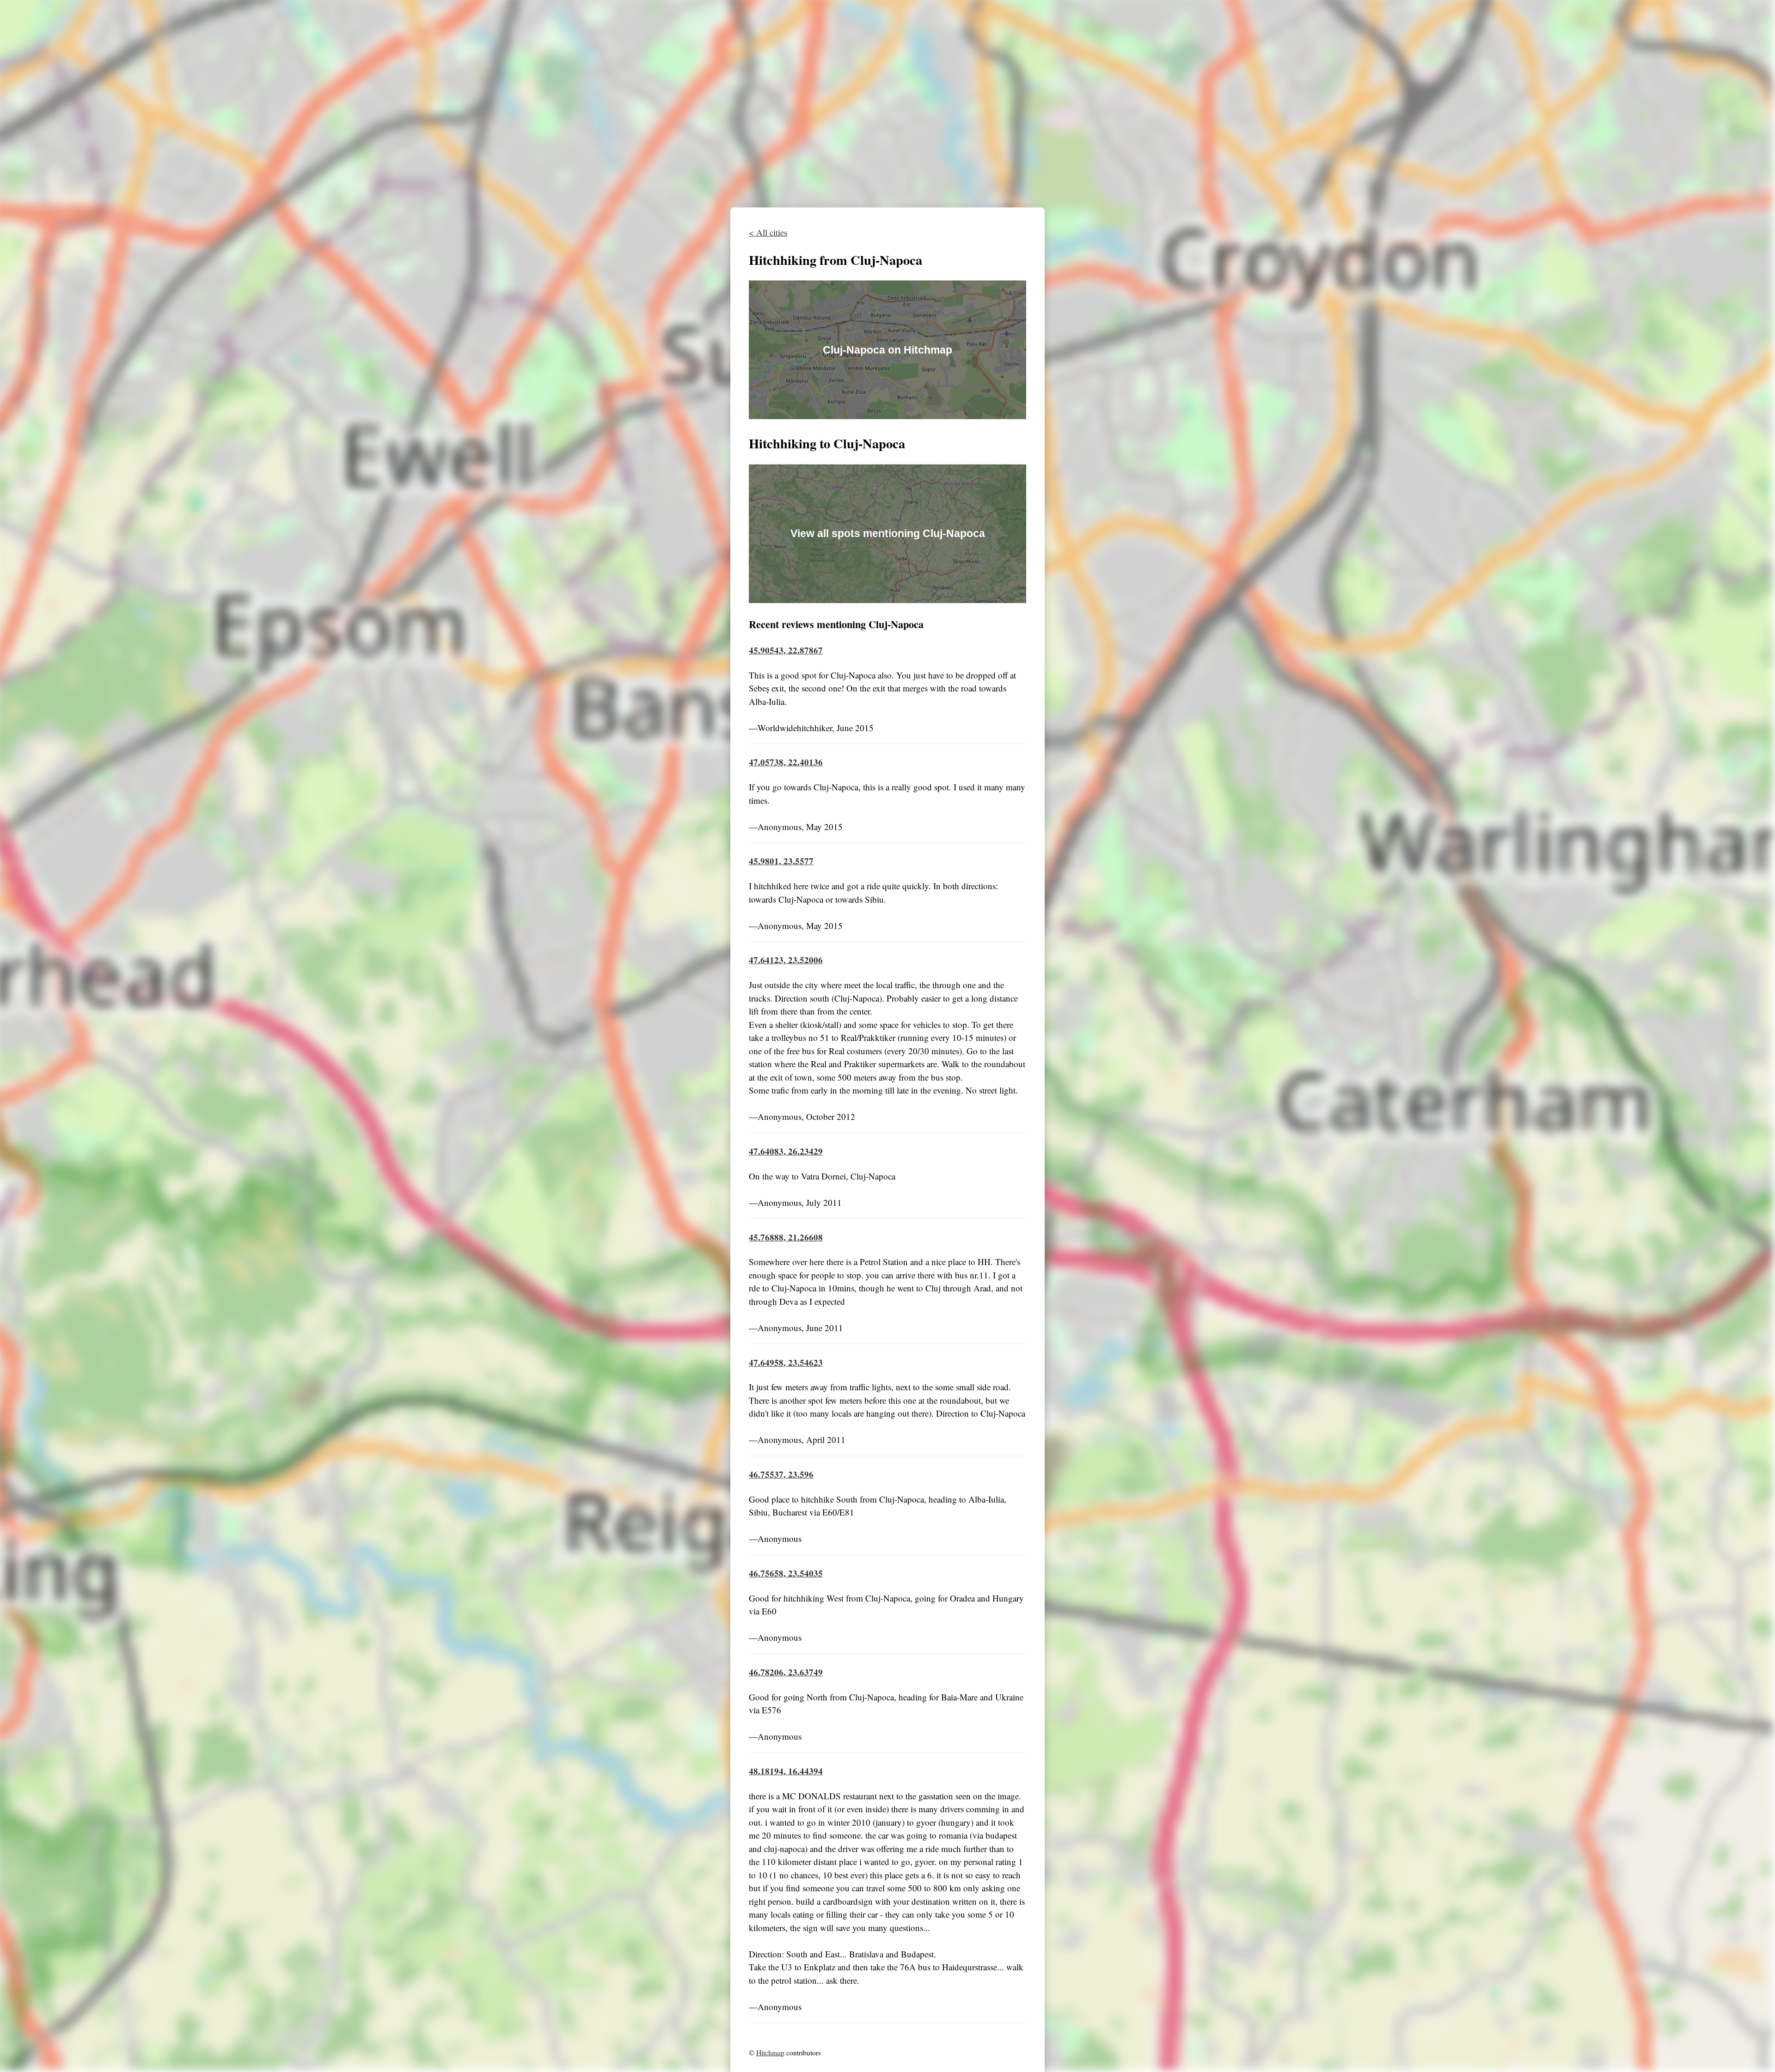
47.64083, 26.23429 (786, 1151)
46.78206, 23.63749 (786, 1672)
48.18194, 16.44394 (786, 1771)
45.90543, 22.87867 (786, 650)
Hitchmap (770, 2052)
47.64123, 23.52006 (786, 960)
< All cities (768, 232)
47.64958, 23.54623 (786, 1362)
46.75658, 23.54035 (786, 1573)
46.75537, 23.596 (781, 1474)
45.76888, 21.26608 (786, 1237)
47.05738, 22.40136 (786, 762)
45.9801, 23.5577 (781, 861)
